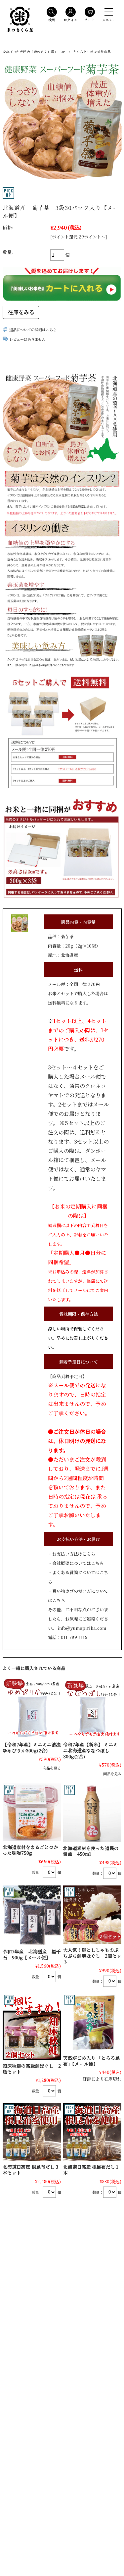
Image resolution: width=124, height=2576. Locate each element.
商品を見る (52, 1768)
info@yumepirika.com (82, 1628)
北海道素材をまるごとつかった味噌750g (30, 1850)
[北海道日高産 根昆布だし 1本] (92, 2132)
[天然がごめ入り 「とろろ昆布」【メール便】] (92, 2023)
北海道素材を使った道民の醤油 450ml (91, 1851)
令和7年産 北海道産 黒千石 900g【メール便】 (32, 1954)
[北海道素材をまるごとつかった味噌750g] (32, 1812)
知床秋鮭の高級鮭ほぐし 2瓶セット (32, 2069)
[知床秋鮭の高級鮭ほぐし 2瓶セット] (32, 2027)
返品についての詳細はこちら (33, 330)
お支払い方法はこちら (74, 1554)
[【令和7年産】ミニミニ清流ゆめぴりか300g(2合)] (32, 1709)
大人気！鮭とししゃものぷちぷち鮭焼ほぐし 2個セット (92, 1956)
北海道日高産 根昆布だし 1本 (91, 2170)
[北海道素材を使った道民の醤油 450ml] (92, 1813)
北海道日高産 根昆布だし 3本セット (30, 2170)
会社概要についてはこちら (78, 1563)
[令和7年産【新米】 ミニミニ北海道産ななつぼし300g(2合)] (92, 1709)
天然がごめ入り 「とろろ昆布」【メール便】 (91, 2061)
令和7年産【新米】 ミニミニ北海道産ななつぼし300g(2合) (90, 1750)
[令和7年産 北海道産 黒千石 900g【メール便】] (32, 1915)
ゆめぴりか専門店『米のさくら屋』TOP (34, 52)
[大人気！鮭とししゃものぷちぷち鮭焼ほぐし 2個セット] (92, 1915)
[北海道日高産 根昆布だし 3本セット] (32, 2132)
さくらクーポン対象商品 (92, 52)
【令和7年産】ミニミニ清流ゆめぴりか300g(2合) (32, 1747)
